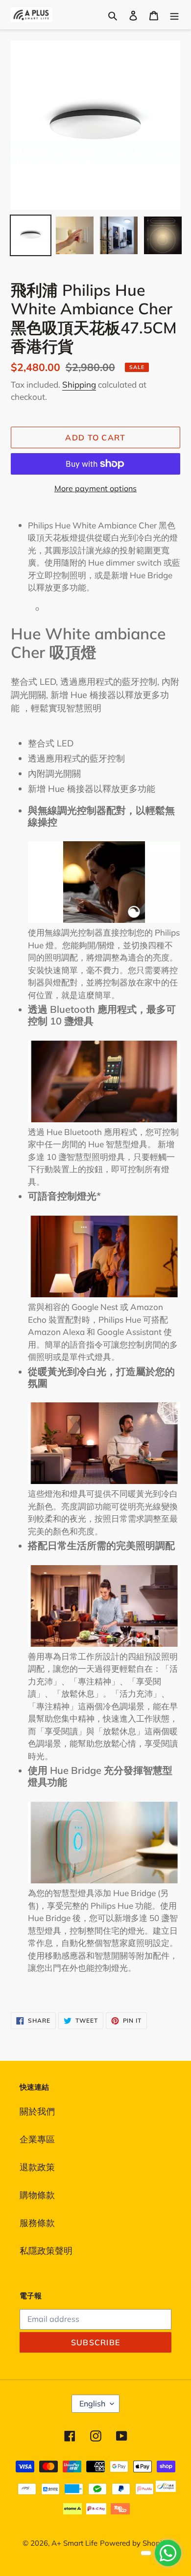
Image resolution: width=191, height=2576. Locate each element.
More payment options (95, 488)
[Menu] (174, 14)
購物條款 (37, 2195)
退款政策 (37, 2167)
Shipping (79, 384)
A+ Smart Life (74, 2543)
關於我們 (37, 2111)
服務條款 (37, 2223)
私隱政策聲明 (46, 2251)
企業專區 (37, 2139)
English (92, 2403)
